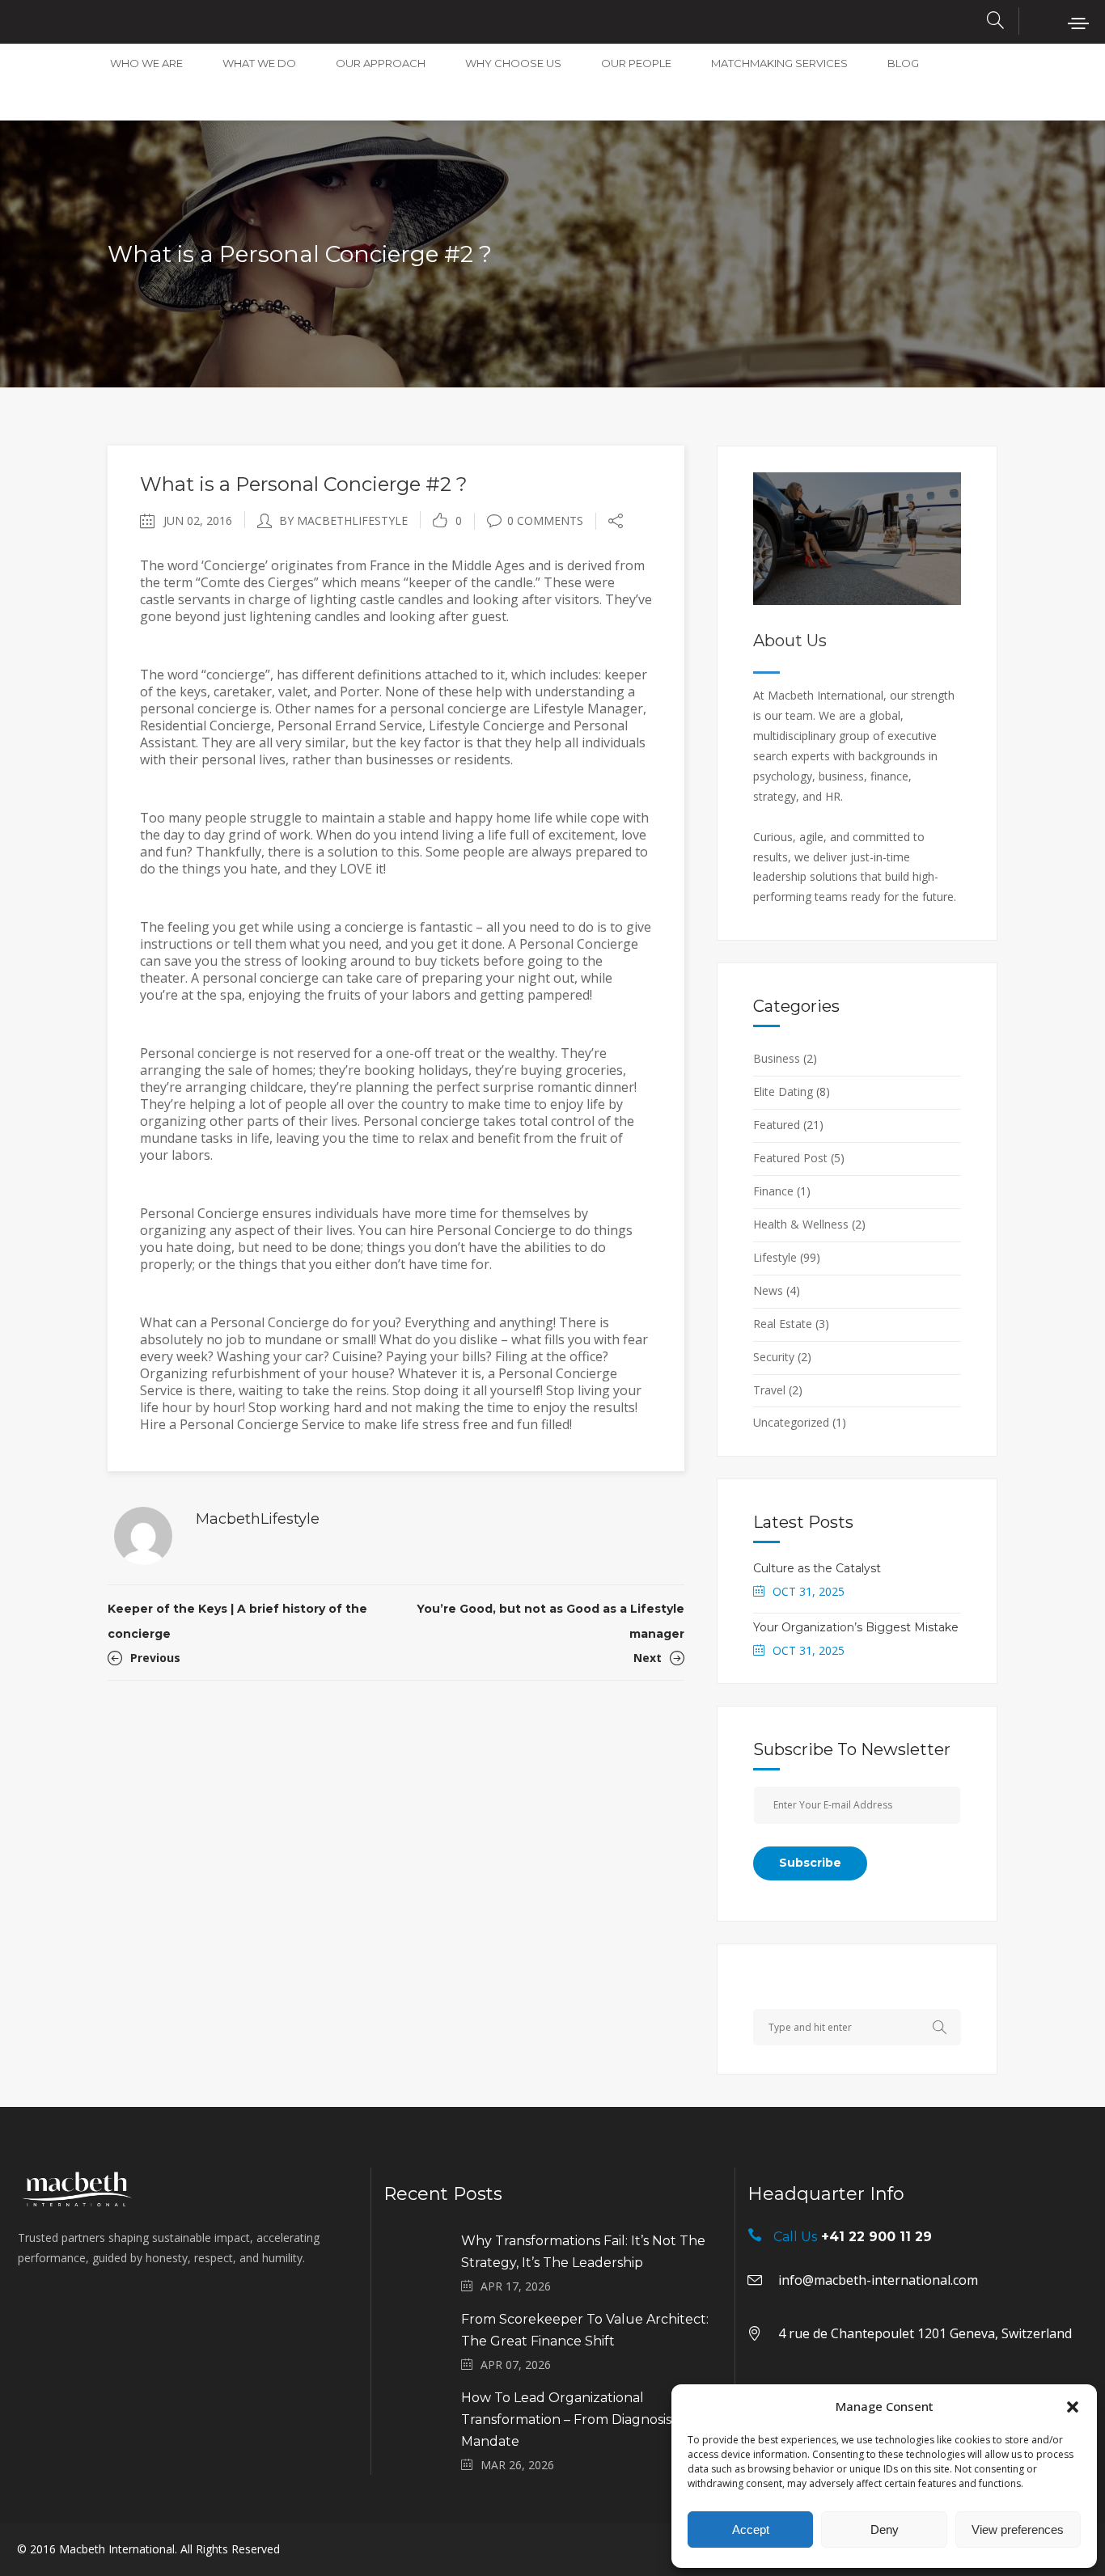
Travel (769, 1390)
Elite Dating (783, 1091)
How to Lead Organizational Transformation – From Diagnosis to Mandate (576, 2419)
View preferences (1018, 2529)
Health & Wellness (801, 1224)
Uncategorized (791, 1422)
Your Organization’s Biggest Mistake (856, 1627)
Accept (751, 2529)
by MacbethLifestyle (343, 520)
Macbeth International (117, 2549)
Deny (885, 2529)
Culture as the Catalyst (817, 1568)
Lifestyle (775, 1257)
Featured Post (790, 1158)
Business (777, 1058)
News (768, 1290)
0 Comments (545, 520)
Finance (773, 1191)
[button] (1073, 2407)
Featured (777, 1125)
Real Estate (783, 1324)
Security (774, 1357)
